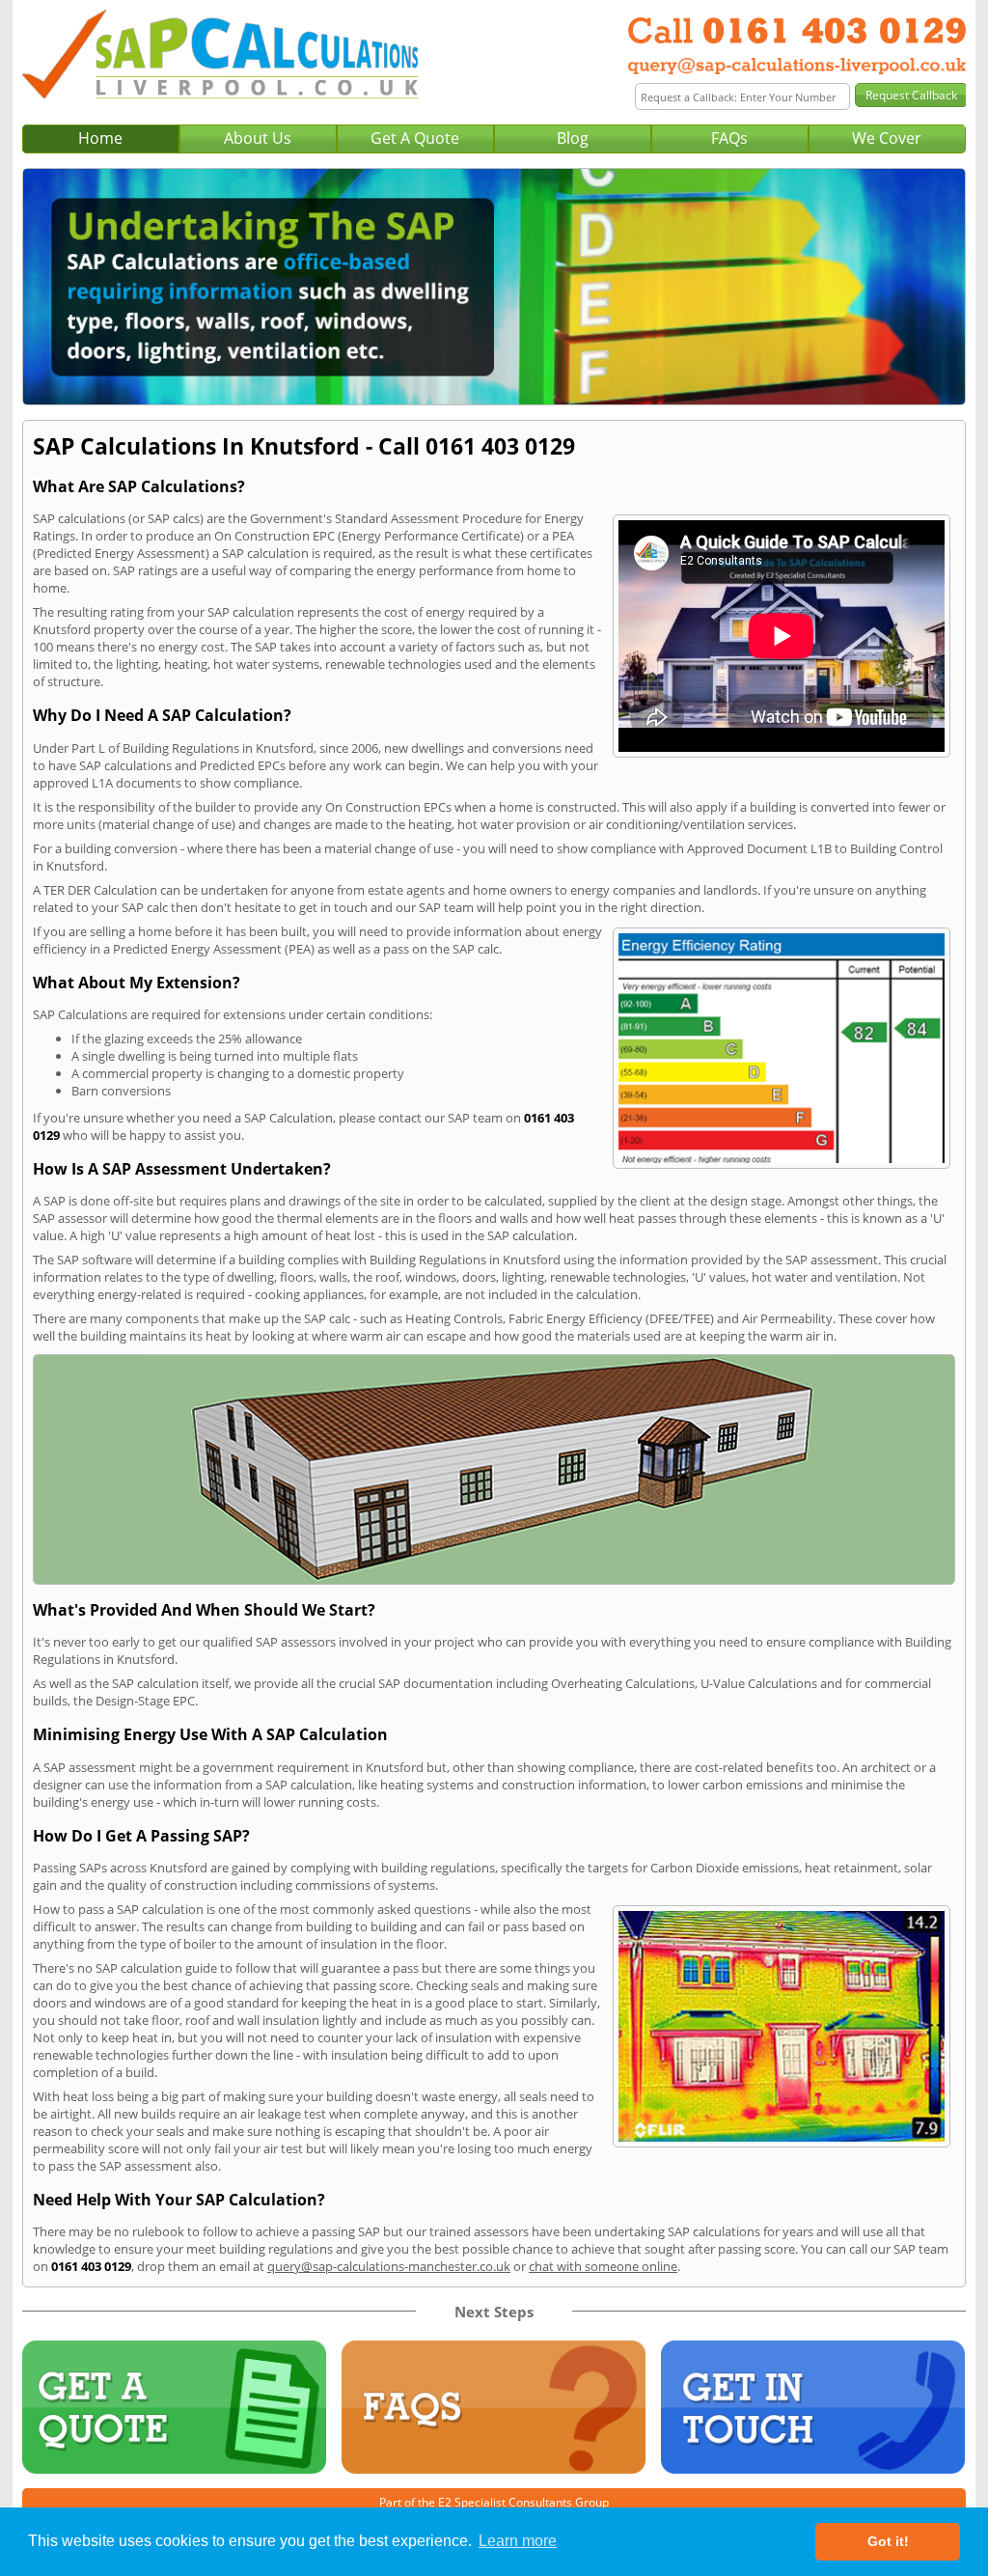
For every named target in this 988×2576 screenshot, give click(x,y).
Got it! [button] (888, 2541)
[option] (494, 287)
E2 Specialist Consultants (505, 2502)
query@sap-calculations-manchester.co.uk (389, 2266)
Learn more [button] (518, 2541)
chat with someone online (603, 2266)
